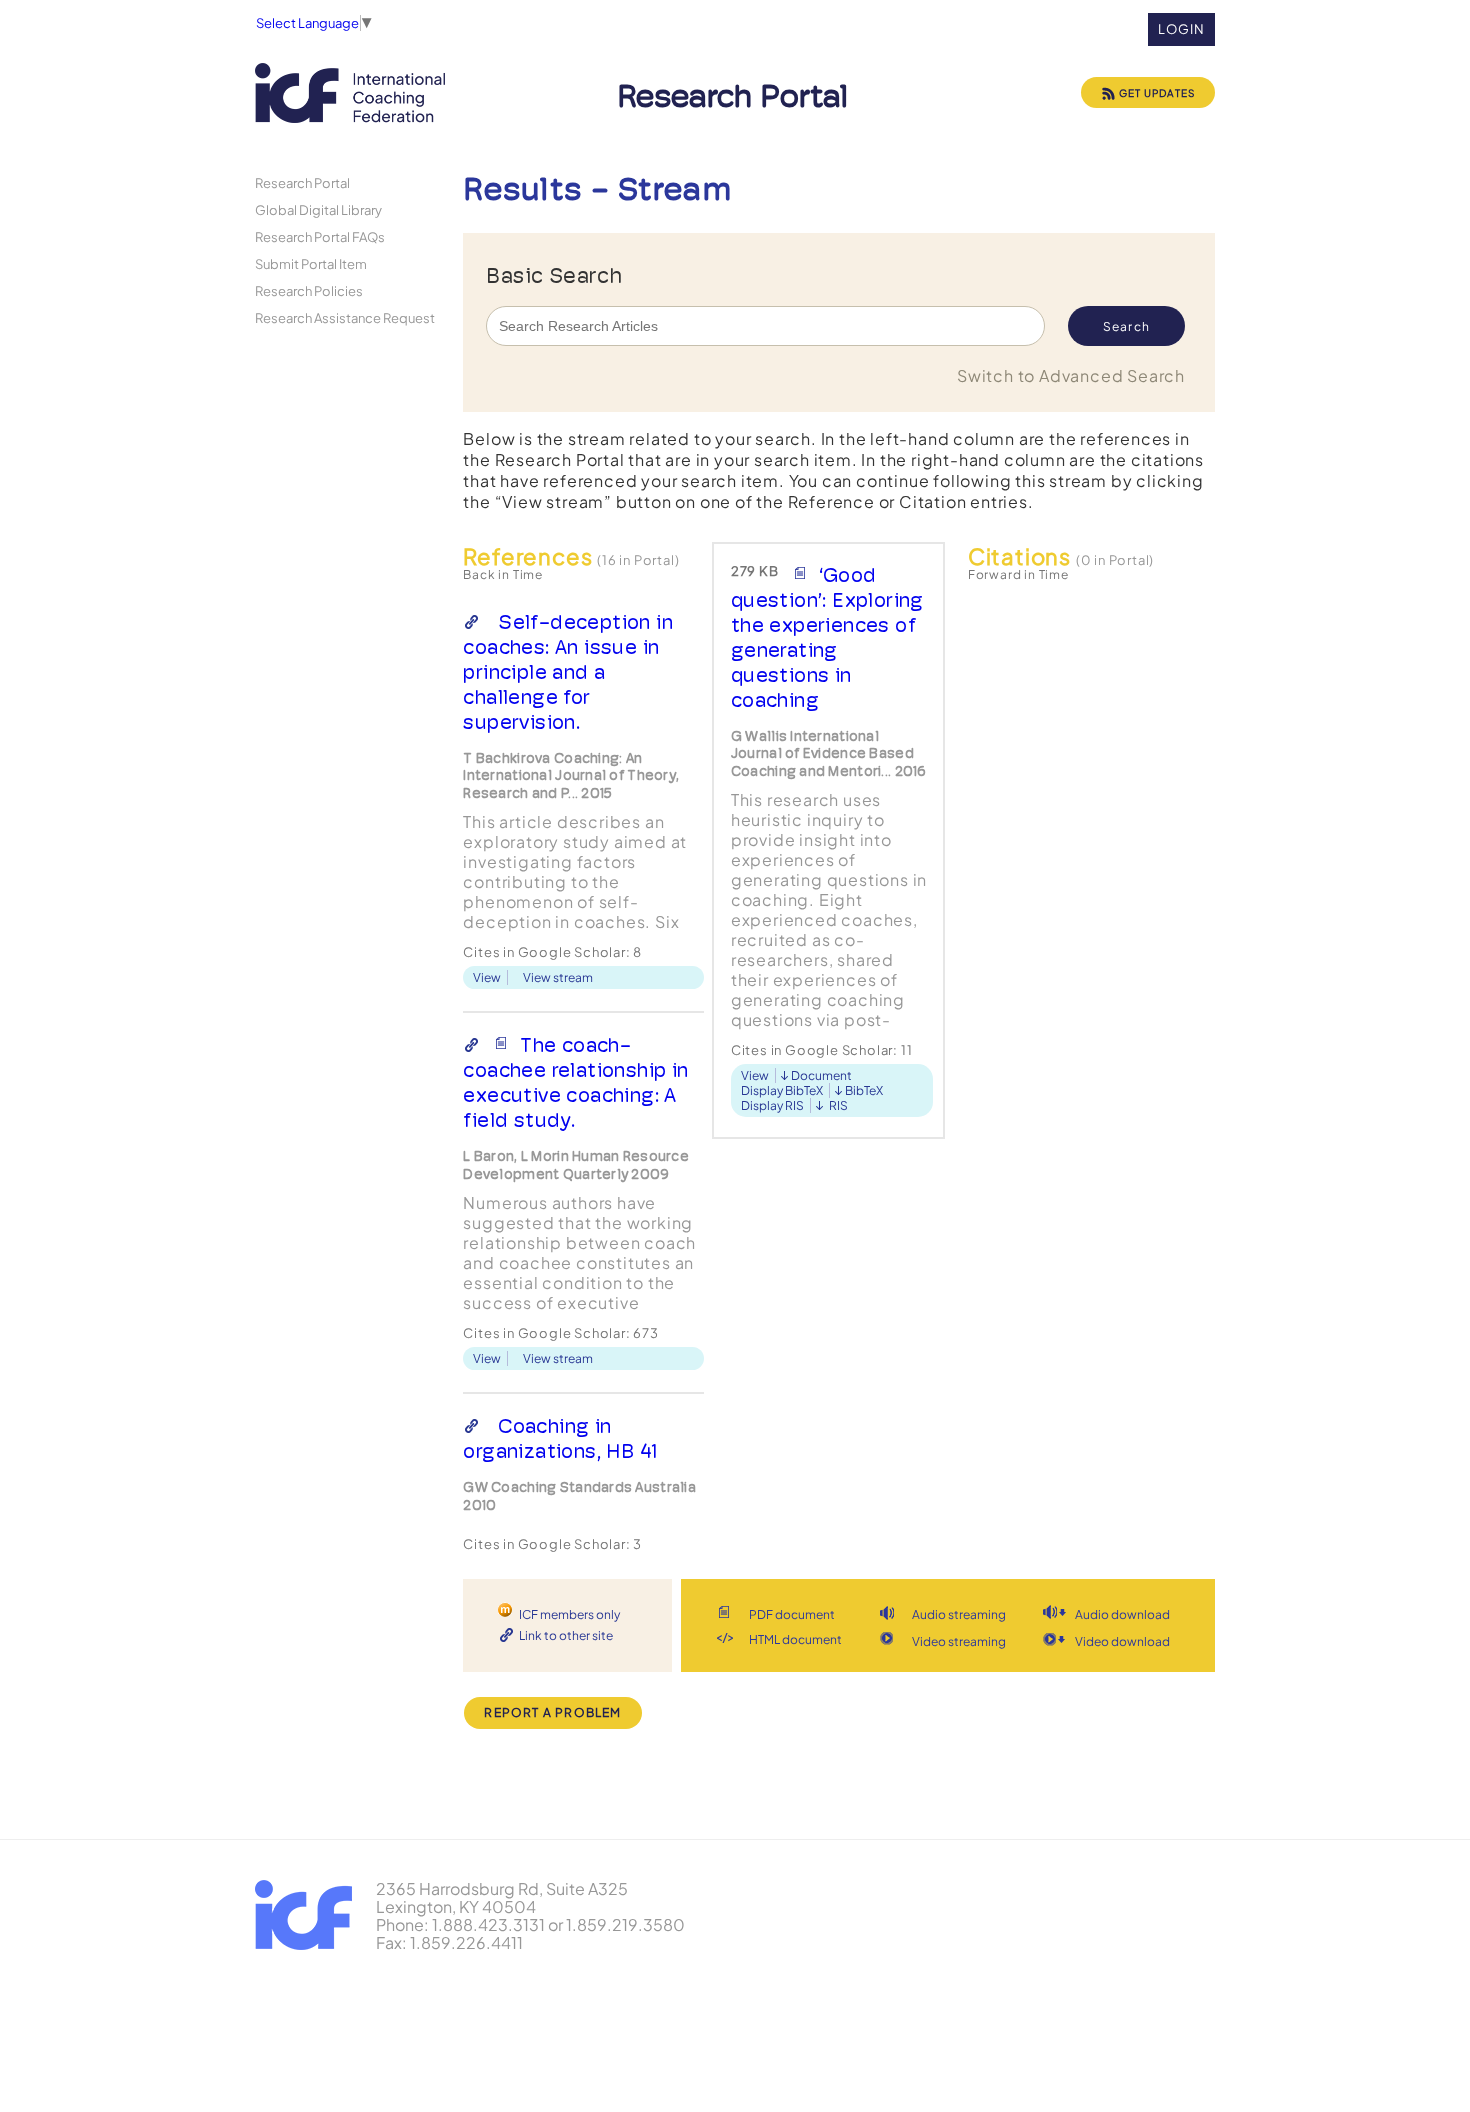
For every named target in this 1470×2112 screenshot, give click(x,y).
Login (1181, 29)
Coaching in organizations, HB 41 (560, 1438)
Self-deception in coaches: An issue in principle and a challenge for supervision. (568, 672)
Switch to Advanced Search (1071, 375)
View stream (558, 977)
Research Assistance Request (345, 317)
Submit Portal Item (311, 263)
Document (821, 1075)
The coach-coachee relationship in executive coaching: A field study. (575, 1082)
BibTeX (864, 1090)
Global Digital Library (318, 209)
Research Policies (309, 290)
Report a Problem (552, 1712)
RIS (838, 1105)
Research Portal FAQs (320, 236)
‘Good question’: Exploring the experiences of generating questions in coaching (827, 637)
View (487, 977)
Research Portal (302, 182)
